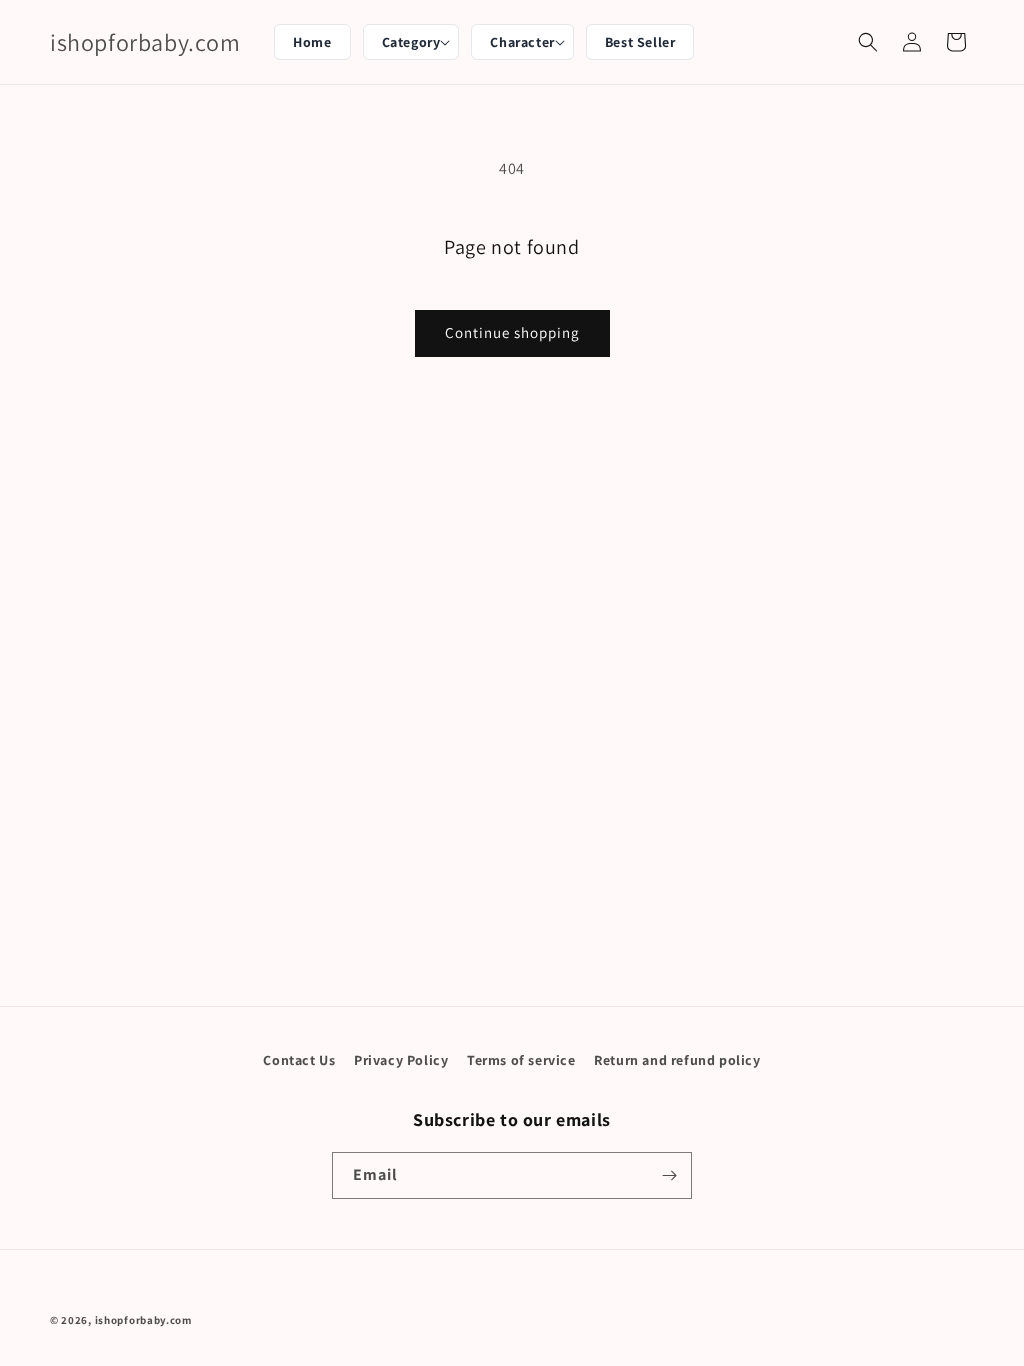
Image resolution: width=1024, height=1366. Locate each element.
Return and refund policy (677, 1060)
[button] (411, 42)
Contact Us (299, 1060)
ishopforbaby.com (143, 1320)
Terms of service (521, 1060)
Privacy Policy (401, 1060)
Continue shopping (512, 332)
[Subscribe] (669, 1175)
